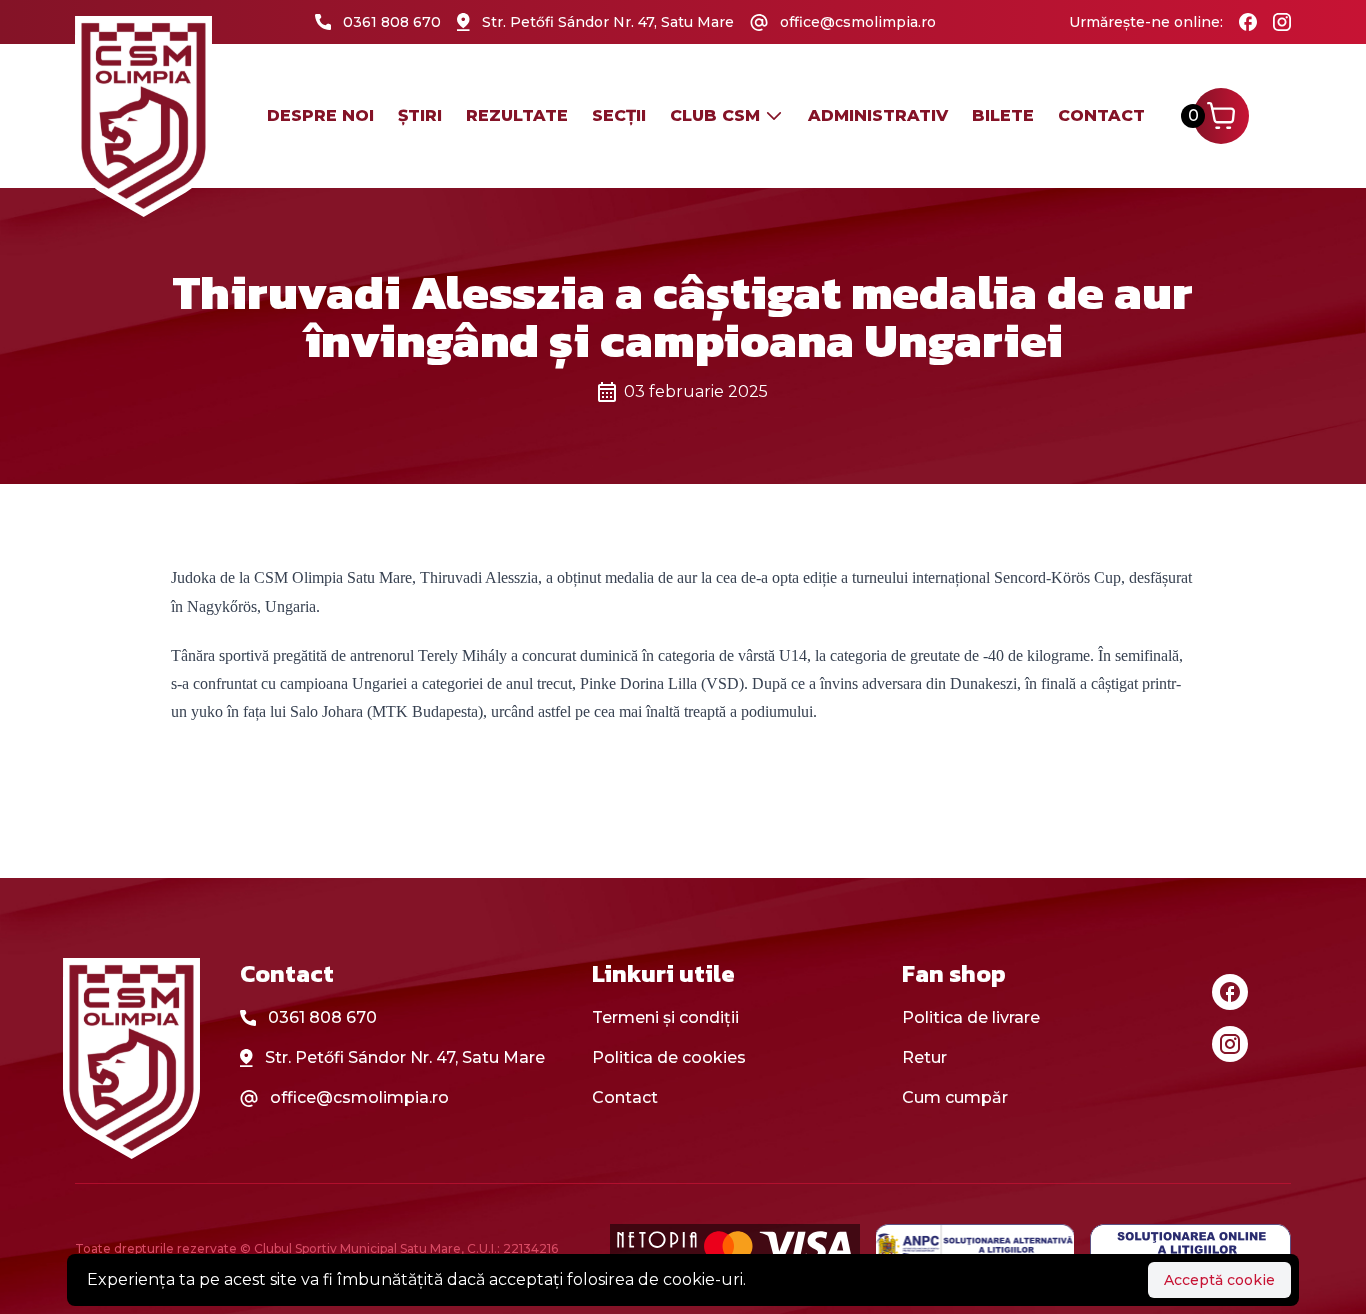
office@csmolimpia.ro (359, 1097)
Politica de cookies (669, 1057)
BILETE (1003, 115)
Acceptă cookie (1219, 1280)
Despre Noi (320, 115)
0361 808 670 (322, 1017)
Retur (924, 1057)
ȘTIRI (420, 115)
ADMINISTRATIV (878, 115)
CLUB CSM (715, 115)
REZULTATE (517, 115)
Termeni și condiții (665, 1017)
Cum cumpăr (955, 1097)
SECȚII (619, 115)
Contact (1101, 115)
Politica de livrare (971, 1017)
